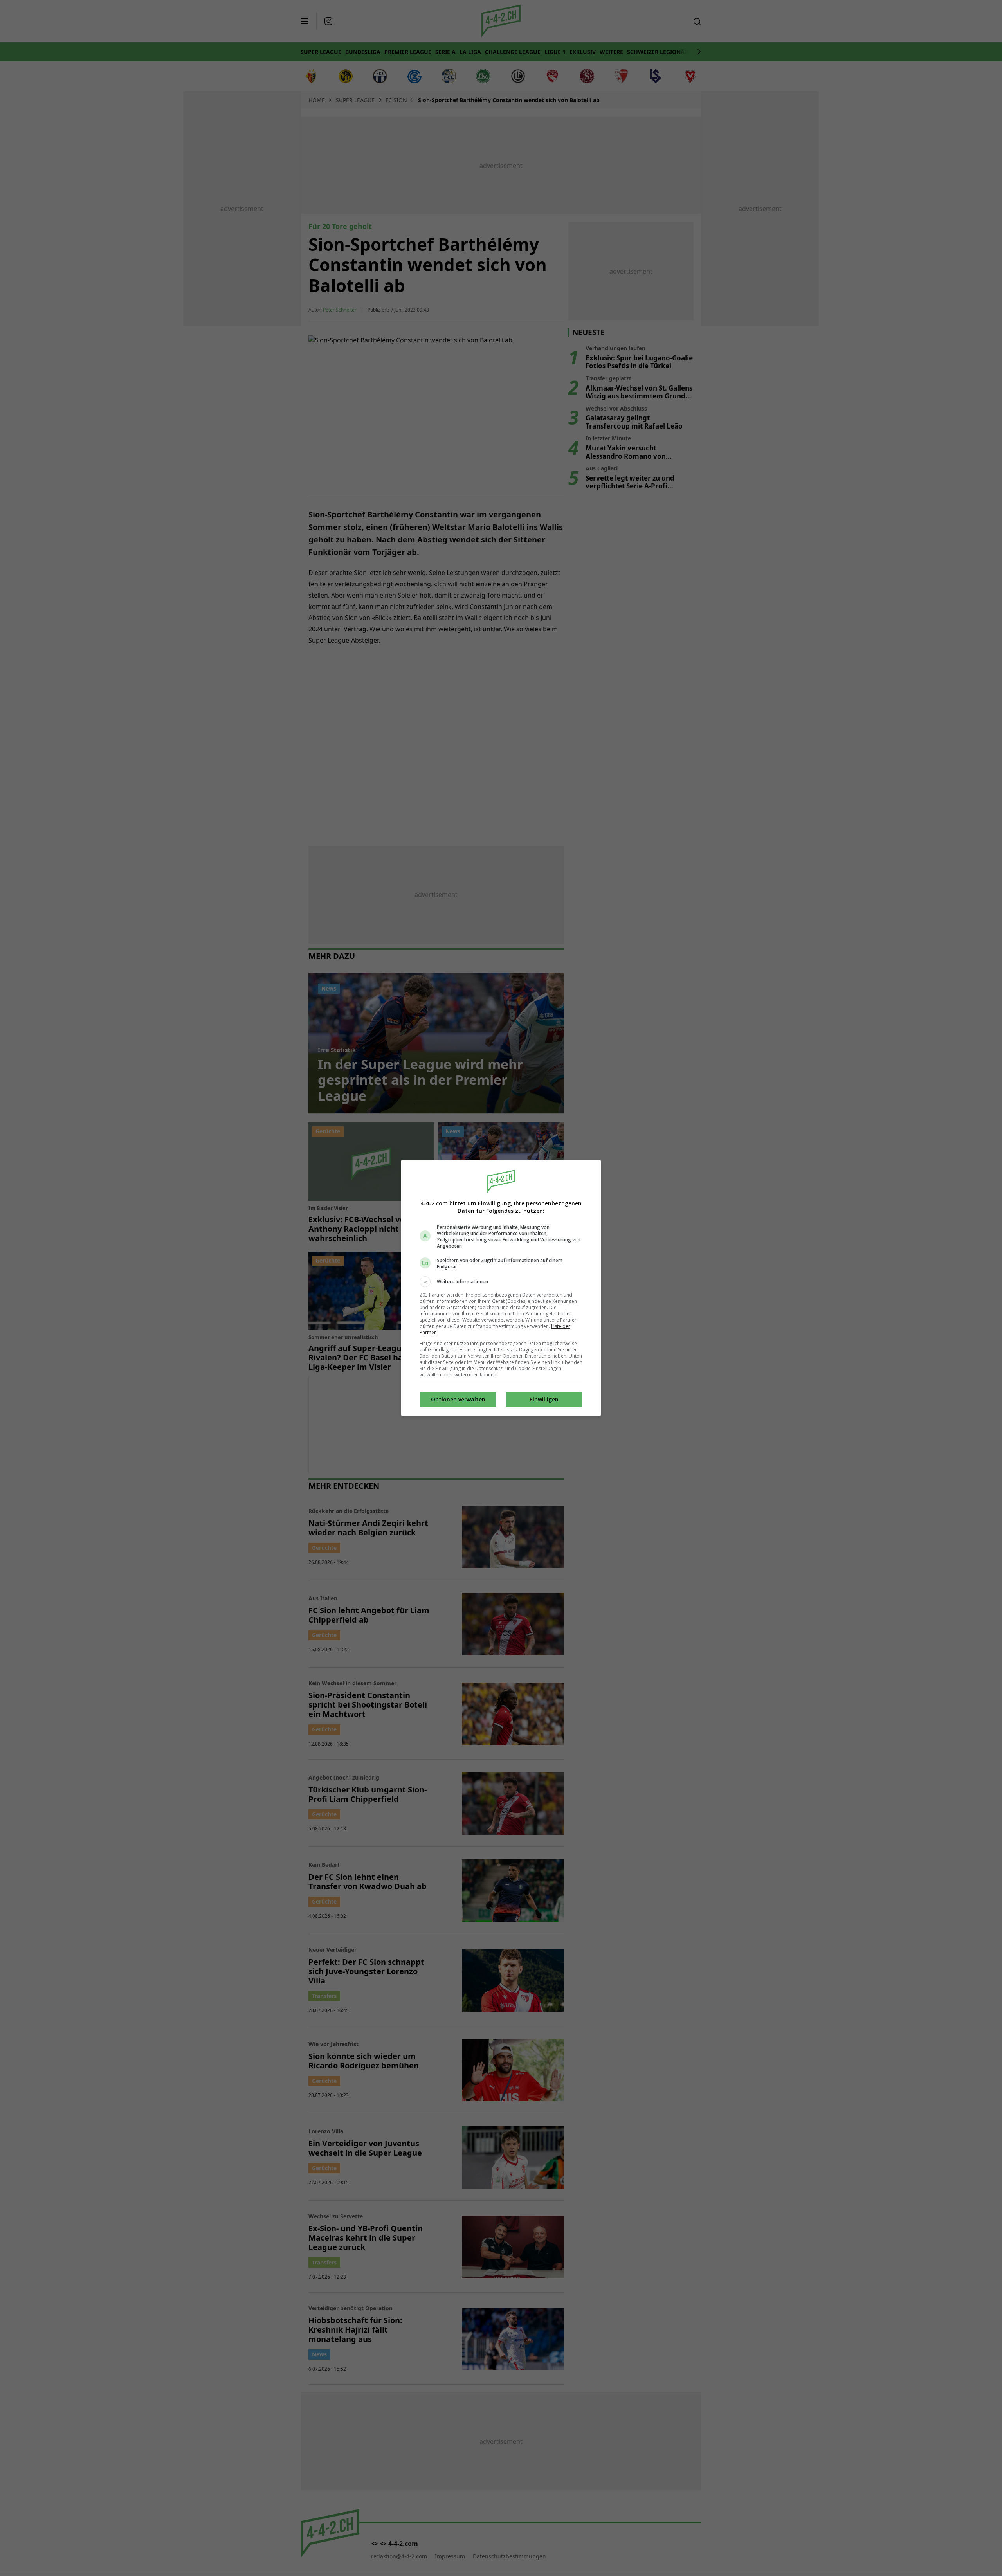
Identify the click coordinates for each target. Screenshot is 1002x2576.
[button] (501, 1282)
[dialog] (501, 1288)
